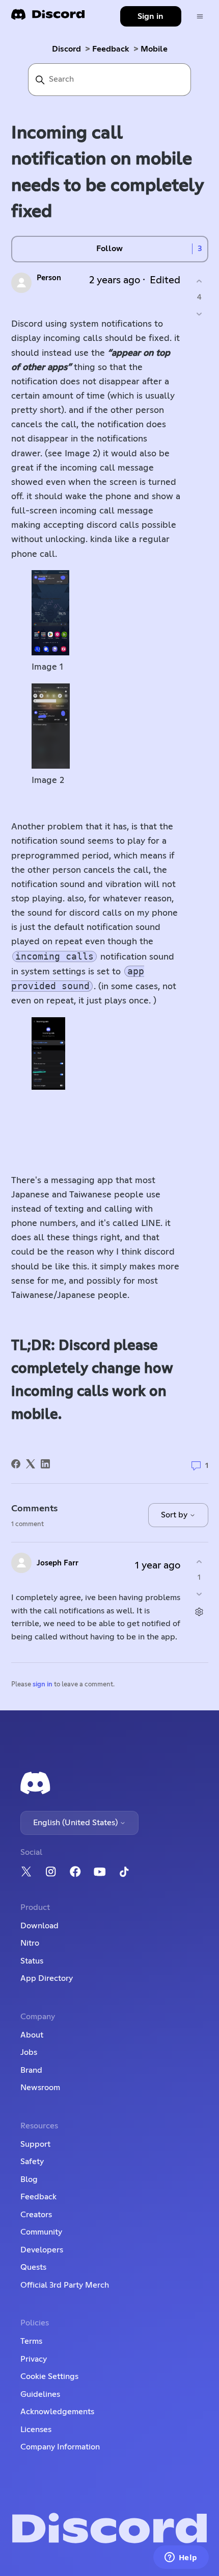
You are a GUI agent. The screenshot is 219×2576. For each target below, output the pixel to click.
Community (41, 2232)
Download (39, 1926)
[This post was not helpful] (199, 314)
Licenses (36, 2430)
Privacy (34, 2359)
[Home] (48, 18)
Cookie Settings (49, 2376)
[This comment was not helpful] (199, 1594)
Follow (109, 249)
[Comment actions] (199, 1612)
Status (32, 1961)
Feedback (111, 49)
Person (49, 278)
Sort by (175, 1515)
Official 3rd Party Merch (65, 2285)
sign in (43, 1685)
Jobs (29, 2052)
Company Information (60, 2447)
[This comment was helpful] (199, 1562)
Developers (42, 2250)
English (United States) (76, 1823)
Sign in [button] (150, 16)
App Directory (47, 1978)
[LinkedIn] (45, 1464)
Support (35, 2144)
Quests (33, 2267)
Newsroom (40, 2088)
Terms (31, 2341)
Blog (29, 2179)
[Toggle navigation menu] (200, 17)
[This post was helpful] (199, 281)
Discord (66, 49)
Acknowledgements (57, 2412)
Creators (36, 2215)
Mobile (154, 49)
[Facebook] (16, 1464)
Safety (32, 2162)
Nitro (30, 1943)
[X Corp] (31, 1464)
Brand (31, 2070)
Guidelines (40, 2394)
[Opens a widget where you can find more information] (181, 2558)
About (32, 2035)
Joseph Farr (58, 1563)
